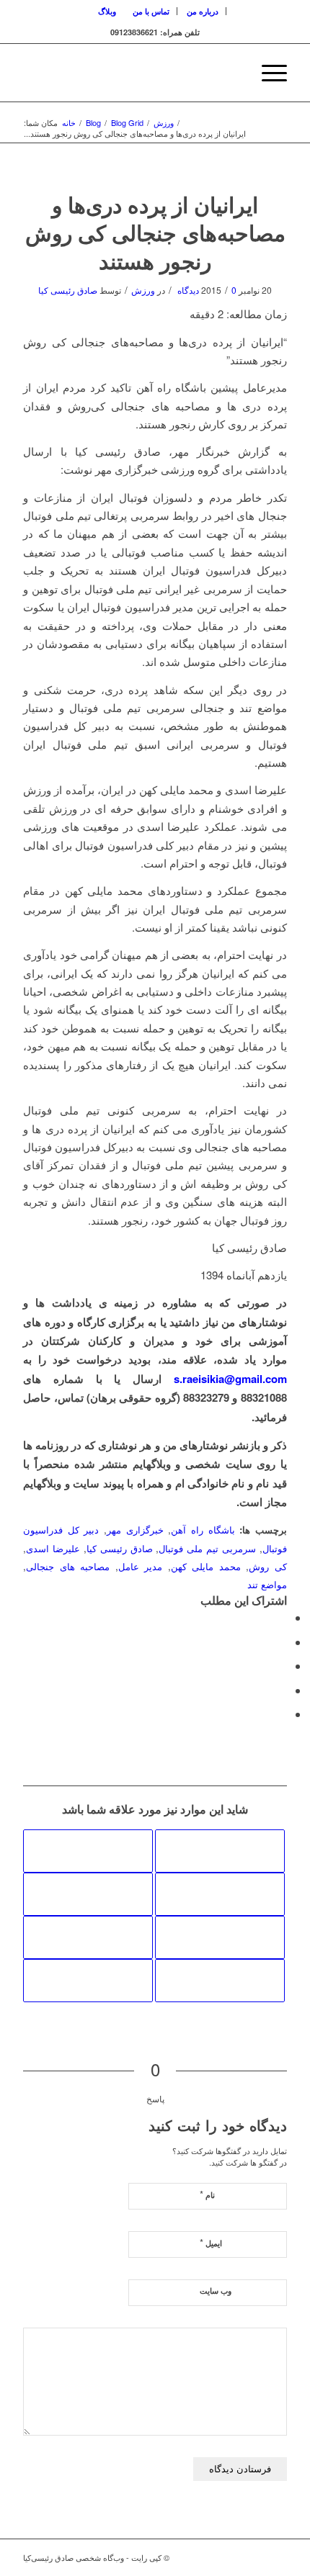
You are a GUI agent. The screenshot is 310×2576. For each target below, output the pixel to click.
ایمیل (211, 2242)
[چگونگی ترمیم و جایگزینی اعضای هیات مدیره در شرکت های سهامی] (88, 1937)
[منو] (267, 73)
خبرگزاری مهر (135, 1530)
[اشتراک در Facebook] (283, 1617)
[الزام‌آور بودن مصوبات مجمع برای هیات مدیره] (220, 1894)
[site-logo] (181, 73)
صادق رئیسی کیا (68, 290)
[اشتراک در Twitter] (283, 1642)
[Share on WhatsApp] (283, 1666)
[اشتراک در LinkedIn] (283, 1690)
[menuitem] (203, 11)
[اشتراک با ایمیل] (283, 1714)
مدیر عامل (141, 1566)
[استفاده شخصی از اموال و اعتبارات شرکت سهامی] (220, 1851)
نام (207, 2194)
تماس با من (151, 11)
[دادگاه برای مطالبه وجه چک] (88, 1981)
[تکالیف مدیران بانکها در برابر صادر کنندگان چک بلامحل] (220, 1981)
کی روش (268, 1566)
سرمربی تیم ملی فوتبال (207, 1548)
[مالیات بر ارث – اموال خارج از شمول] (88, 1894)
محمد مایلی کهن (206, 1566)
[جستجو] (233, 73)
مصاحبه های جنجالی (68, 1566)
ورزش (143, 290)
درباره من (203, 11)
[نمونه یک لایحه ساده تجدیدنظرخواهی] (220, 1937)
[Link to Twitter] (254, 2557)
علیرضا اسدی (53, 1548)
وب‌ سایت (216, 2291)
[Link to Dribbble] (276, 2557)
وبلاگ (107, 11)
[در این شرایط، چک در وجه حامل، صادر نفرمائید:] (88, 1851)
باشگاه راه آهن (203, 1530)
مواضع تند (267, 1584)
